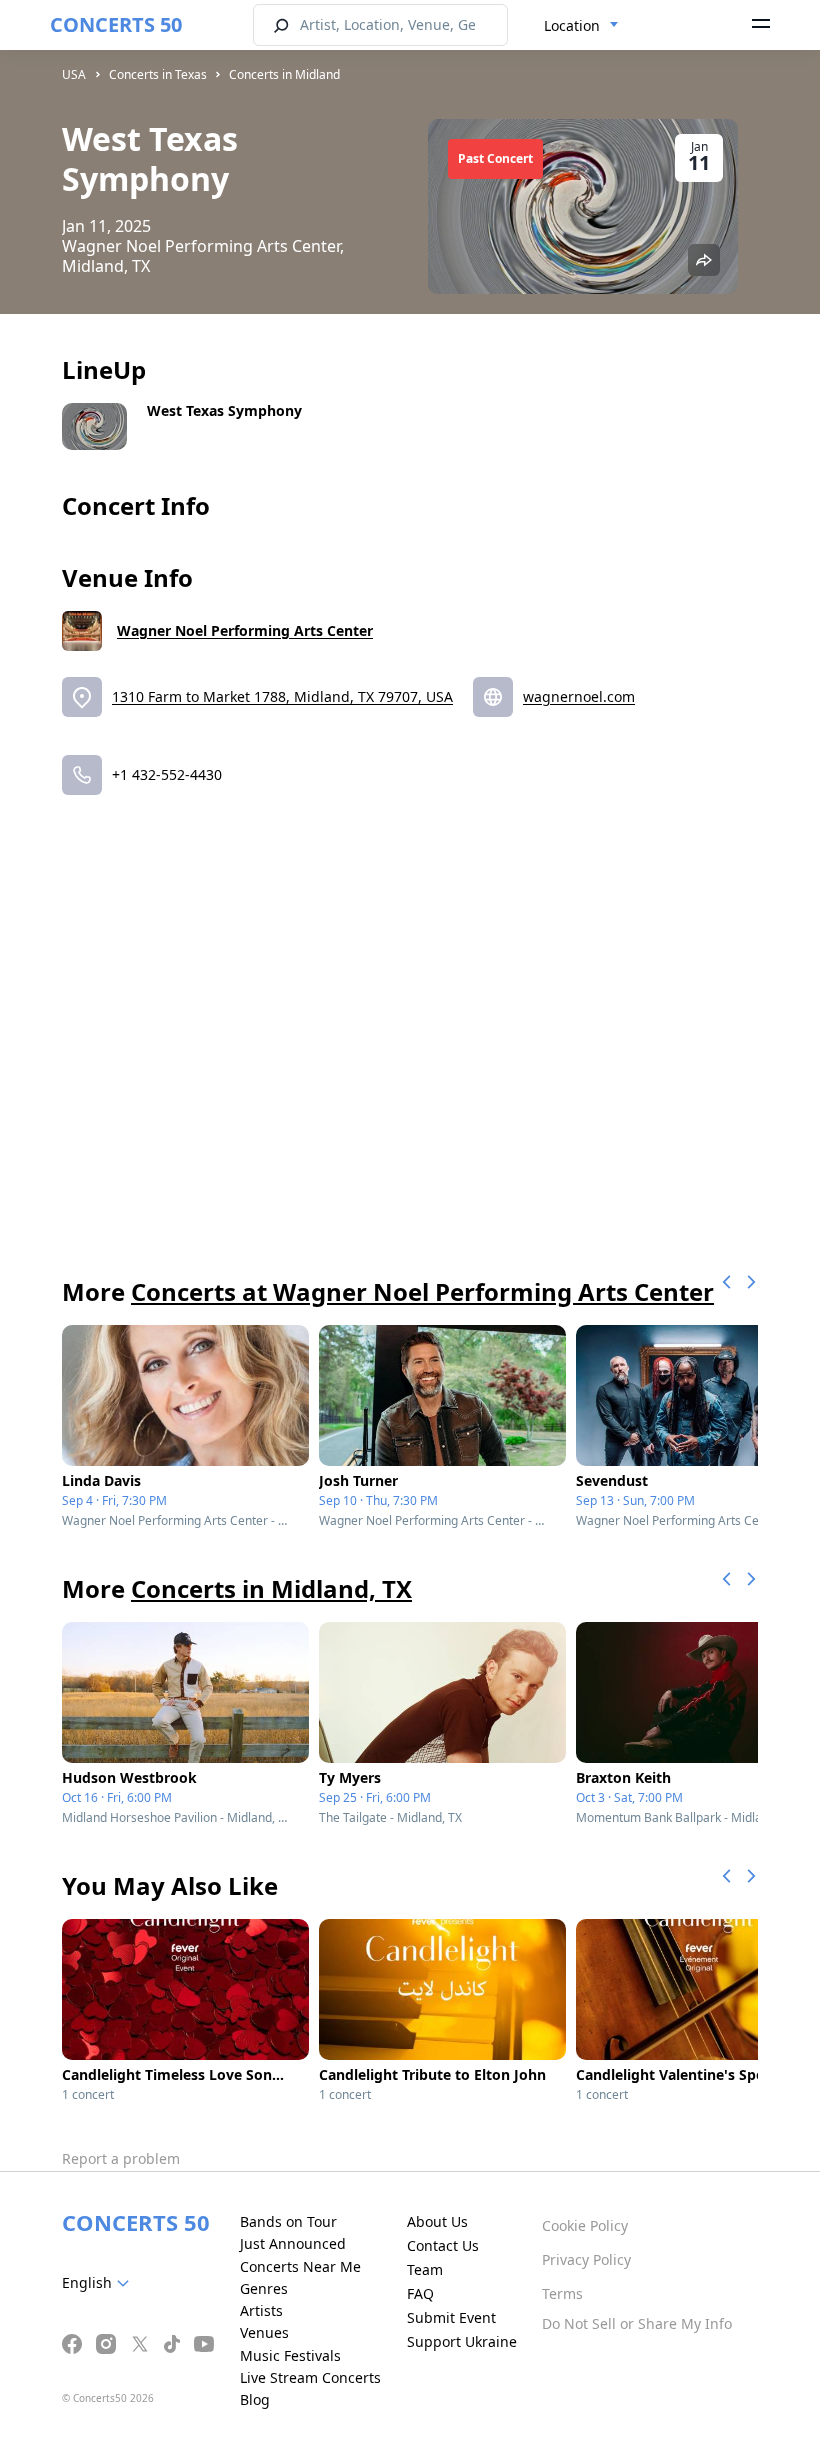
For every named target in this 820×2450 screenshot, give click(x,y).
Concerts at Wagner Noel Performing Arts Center (422, 1291)
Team (425, 2269)
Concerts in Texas (158, 74)
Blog (255, 2399)
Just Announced (293, 2243)
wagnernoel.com (579, 696)
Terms (562, 2293)
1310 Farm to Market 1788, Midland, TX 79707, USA (282, 696)
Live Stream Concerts (310, 2377)
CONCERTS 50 (116, 24)
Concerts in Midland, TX (271, 1588)
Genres (264, 2288)
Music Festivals (290, 2355)
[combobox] (581, 26)
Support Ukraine (462, 2341)
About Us (437, 2221)
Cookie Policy (585, 2225)
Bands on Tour (288, 2221)
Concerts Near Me (300, 2266)
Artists (261, 2310)
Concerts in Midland (284, 74)
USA (74, 74)
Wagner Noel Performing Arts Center (245, 630)
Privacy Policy (586, 2259)
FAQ (420, 2293)
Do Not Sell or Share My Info (637, 2323)
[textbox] (99, 2283)
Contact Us (443, 2245)
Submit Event (451, 2317)
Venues (264, 2332)
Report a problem (121, 2158)
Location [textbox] (572, 25)
